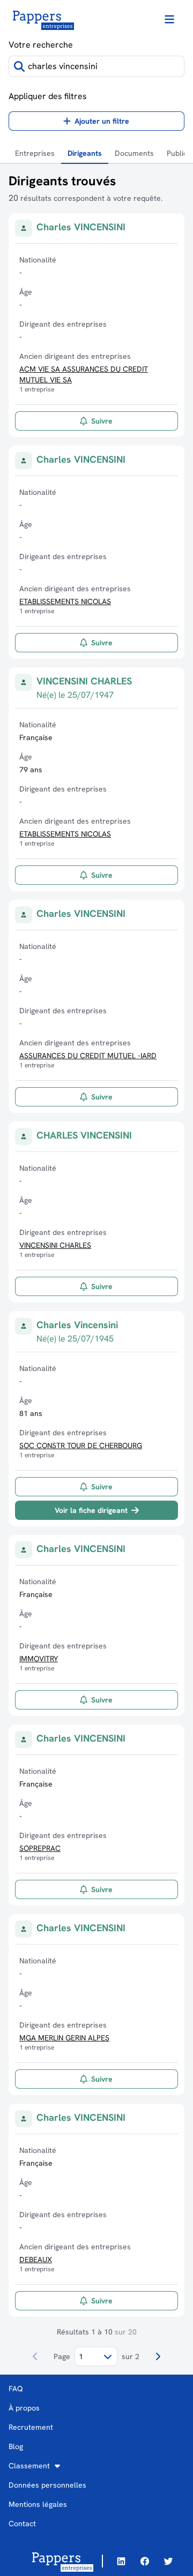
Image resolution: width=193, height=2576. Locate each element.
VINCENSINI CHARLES (55, 1245)
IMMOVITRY (39, 1659)
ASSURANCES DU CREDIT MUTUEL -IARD (88, 1056)
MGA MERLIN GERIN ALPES (64, 2038)
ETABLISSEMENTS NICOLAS (65, 601)
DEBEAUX (36, 2259)
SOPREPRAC (40, 1848)
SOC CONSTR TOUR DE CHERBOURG (81, 1445)
